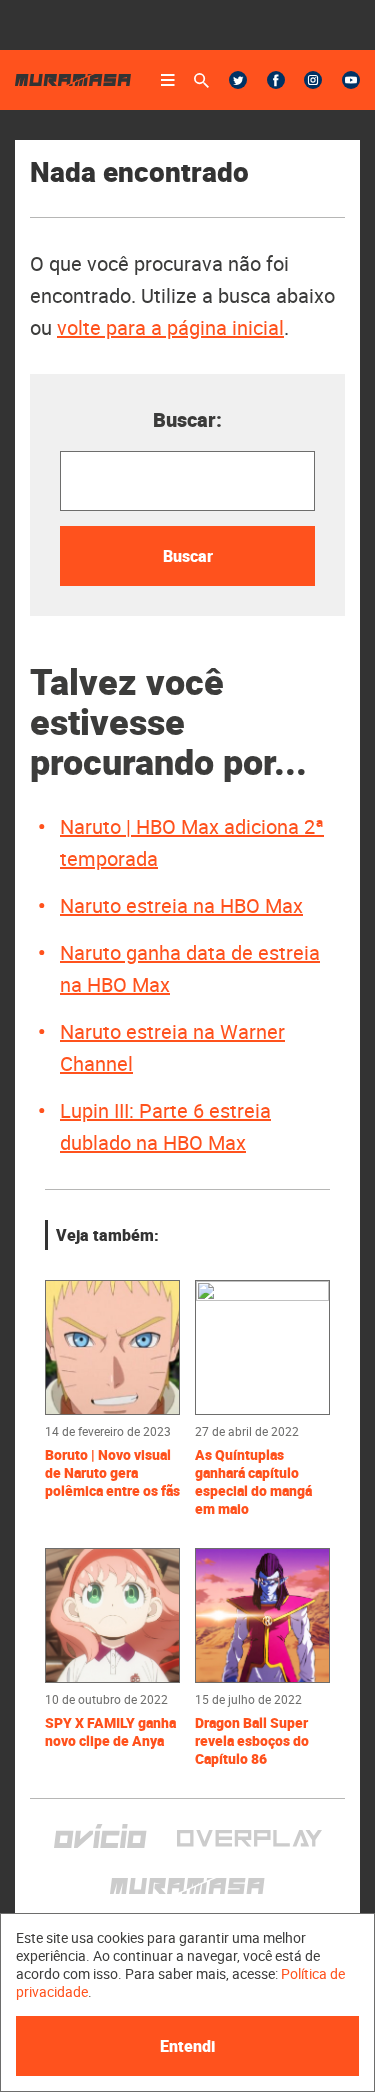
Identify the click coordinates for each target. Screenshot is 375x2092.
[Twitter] (238, 80)
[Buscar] (201, 80)
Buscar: (187, 419)
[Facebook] (276, 80)
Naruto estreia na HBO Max (181, 905)
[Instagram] (313, 80)
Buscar (188, 556)
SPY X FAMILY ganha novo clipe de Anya (110, 1732)
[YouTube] (351, 80)
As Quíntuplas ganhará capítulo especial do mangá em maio (253, 1482)
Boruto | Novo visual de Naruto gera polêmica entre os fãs (112, 1473)
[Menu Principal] (168, 80)
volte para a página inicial (170, 327)
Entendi (187, 2046)
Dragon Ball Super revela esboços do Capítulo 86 (252, 1741)
